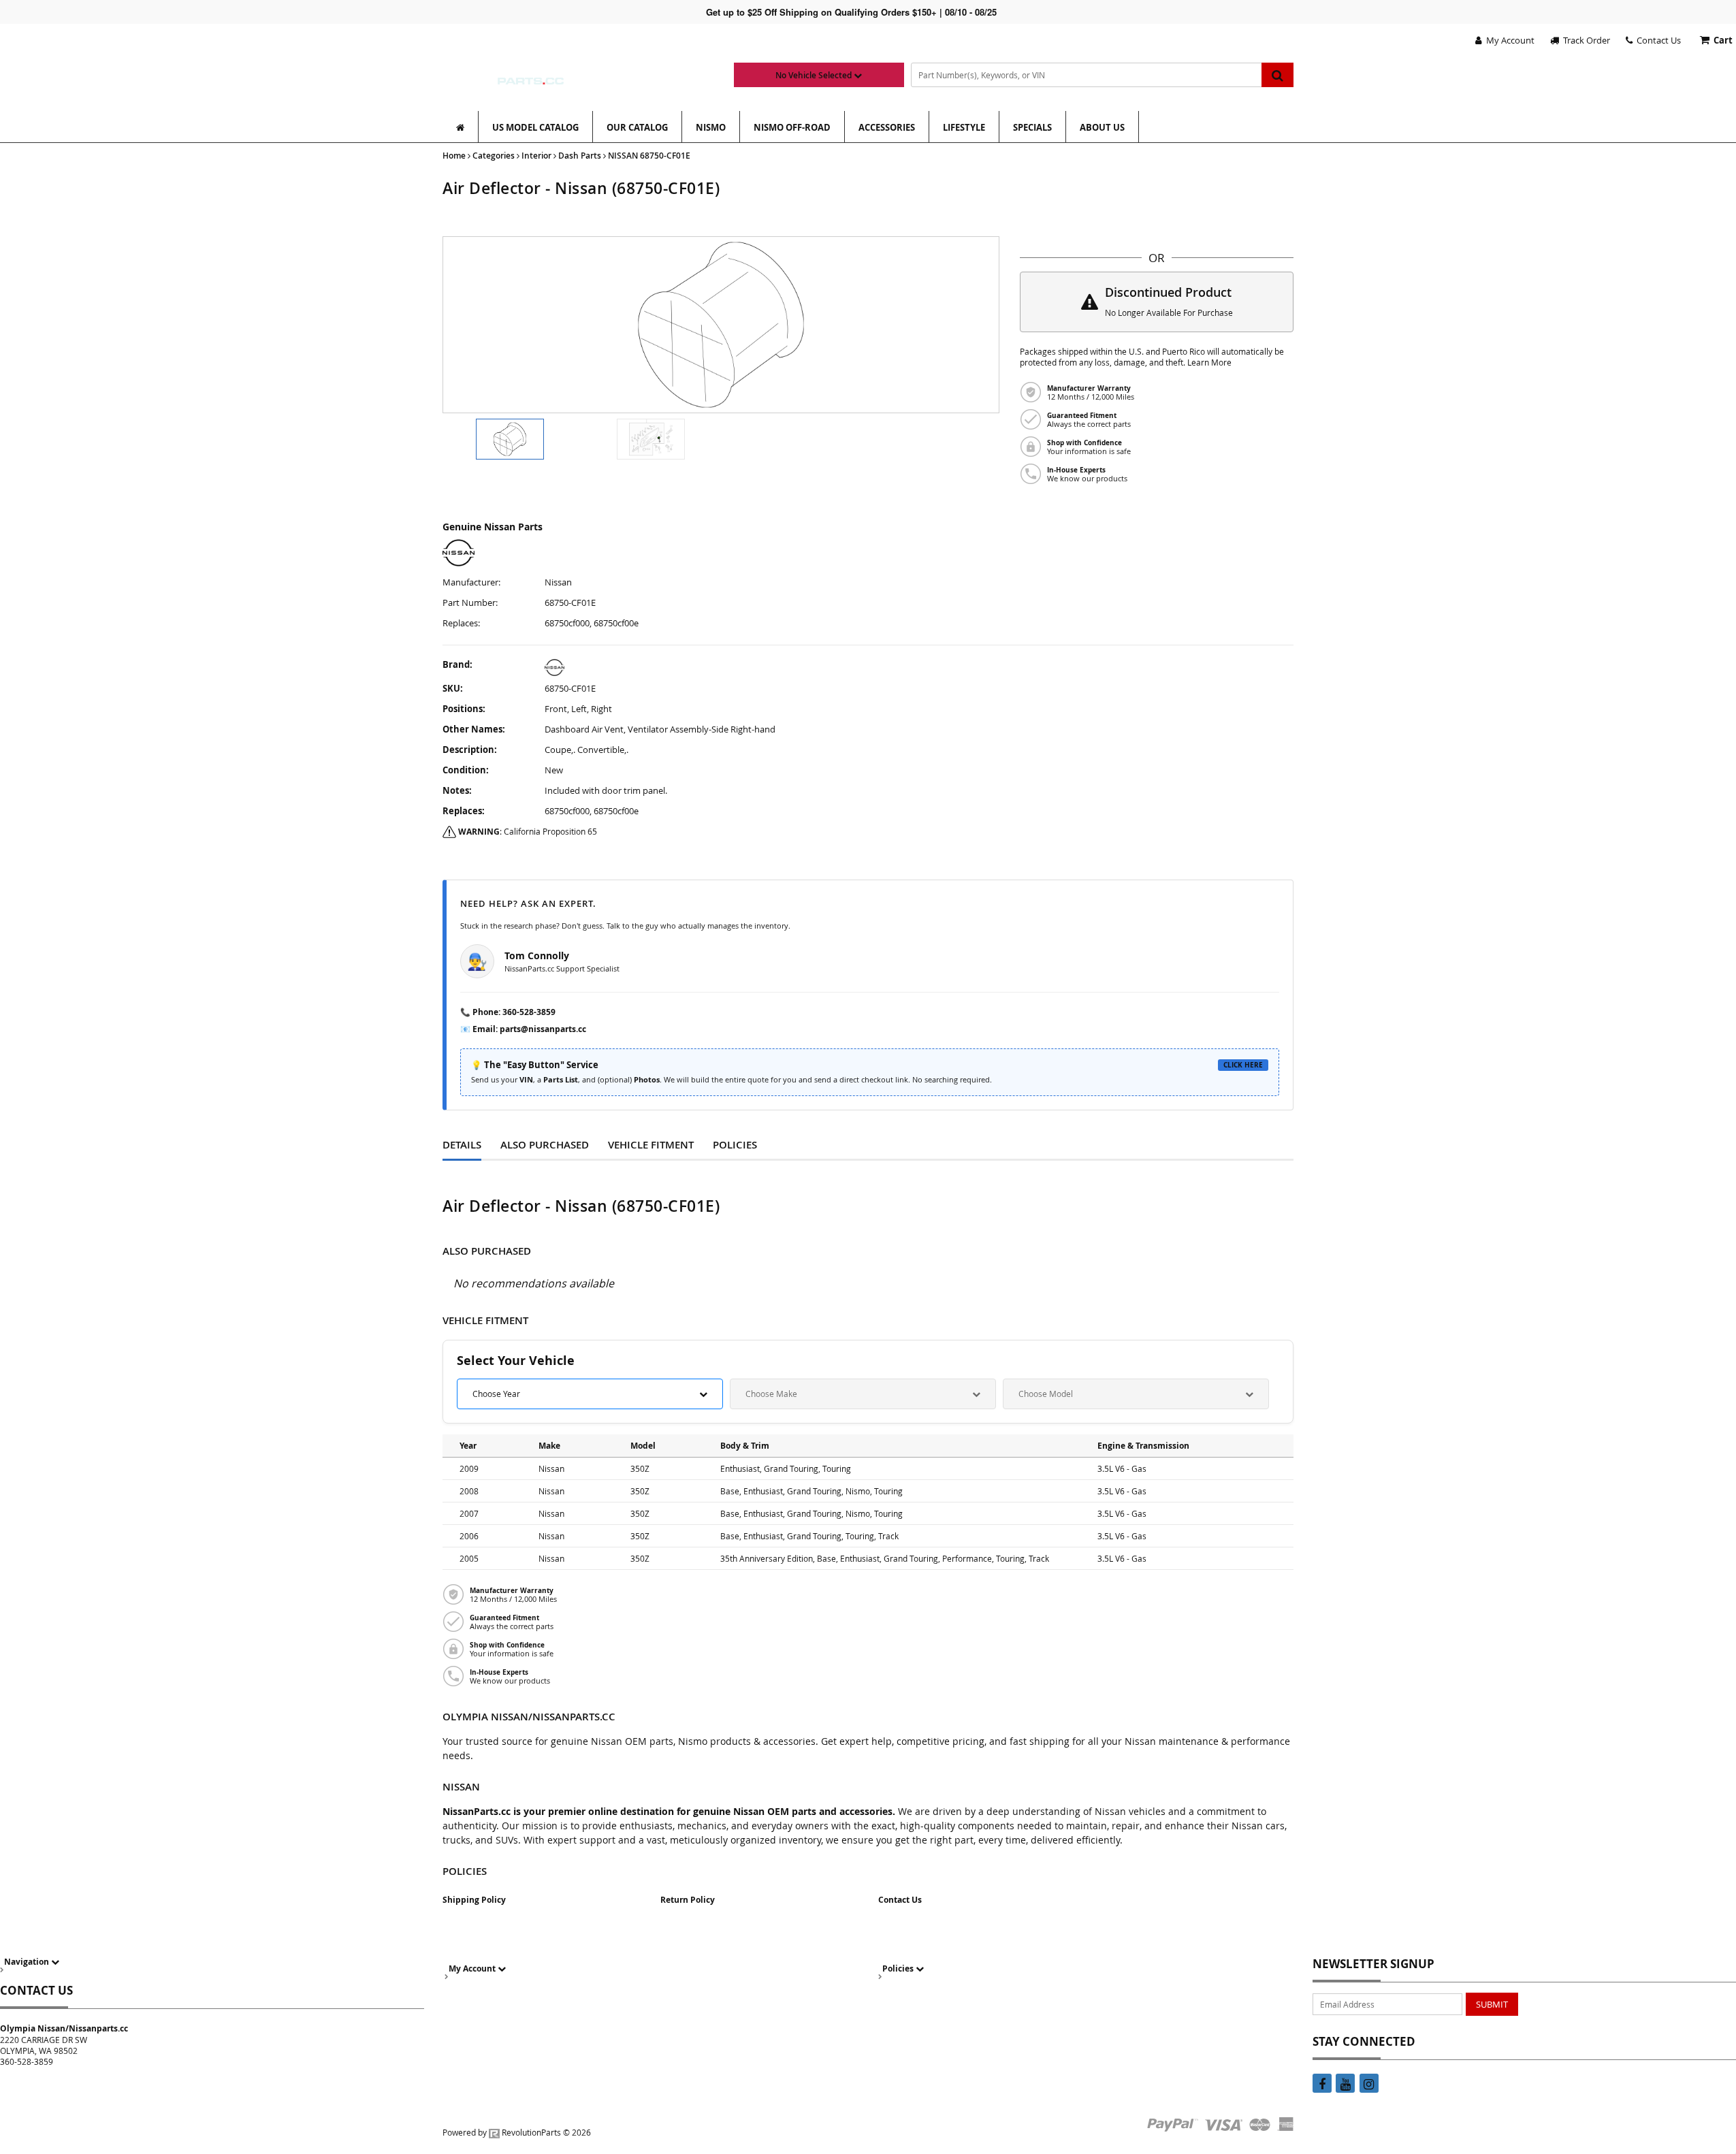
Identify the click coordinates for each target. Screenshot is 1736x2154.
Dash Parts (580, 156)
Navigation (28, 1962)
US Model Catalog (535, 127)
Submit (1492, 2004)
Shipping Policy (474, 1900)
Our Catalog (637, 127)
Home (454, 156)
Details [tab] (462, 1145)
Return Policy (688, 1900)
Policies (899, 1968)
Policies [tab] (735, 1145)
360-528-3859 (529, 1012)
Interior (536, 156)
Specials (1032, 127)
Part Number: (470, 603)
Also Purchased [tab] (545, 1145)
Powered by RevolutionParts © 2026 (517, 2132)
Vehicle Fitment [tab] (651, 1145)
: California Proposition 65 (528, 831)
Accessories (887, 127)
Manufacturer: (471, 582)
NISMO (711, 127)
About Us (1102, 127)
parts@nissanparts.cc (543, 1029)
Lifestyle (964, 127)
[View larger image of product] (510, 439)
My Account (1508, 40)
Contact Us (1657, 40)
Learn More (1209, 363)
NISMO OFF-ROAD (792, 127)
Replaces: (461, 623)
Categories (494, 156)
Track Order (1585, 40)
